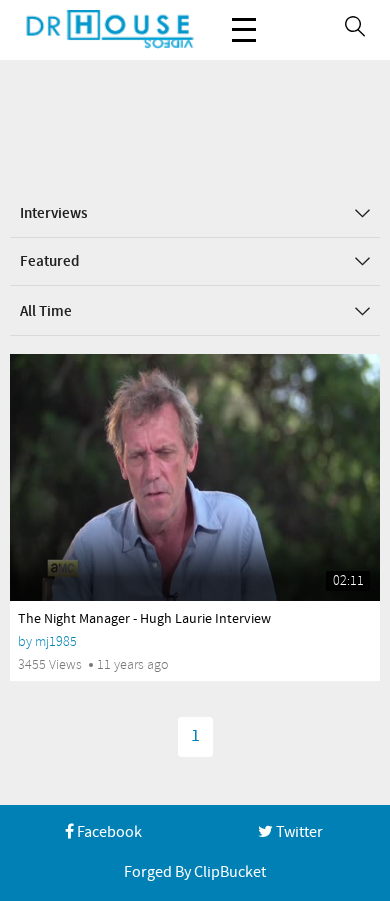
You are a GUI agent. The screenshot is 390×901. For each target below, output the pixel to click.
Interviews (53, 214)
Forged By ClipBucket (195, 872)
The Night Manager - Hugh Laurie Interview (144, 619)
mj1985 (56, 641)
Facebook (108, 832)
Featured (49, 262)
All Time (46, 312)
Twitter (298, 832)
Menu (244, 30)
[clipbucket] (110, 30)
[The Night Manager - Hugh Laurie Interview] (195, 477)
